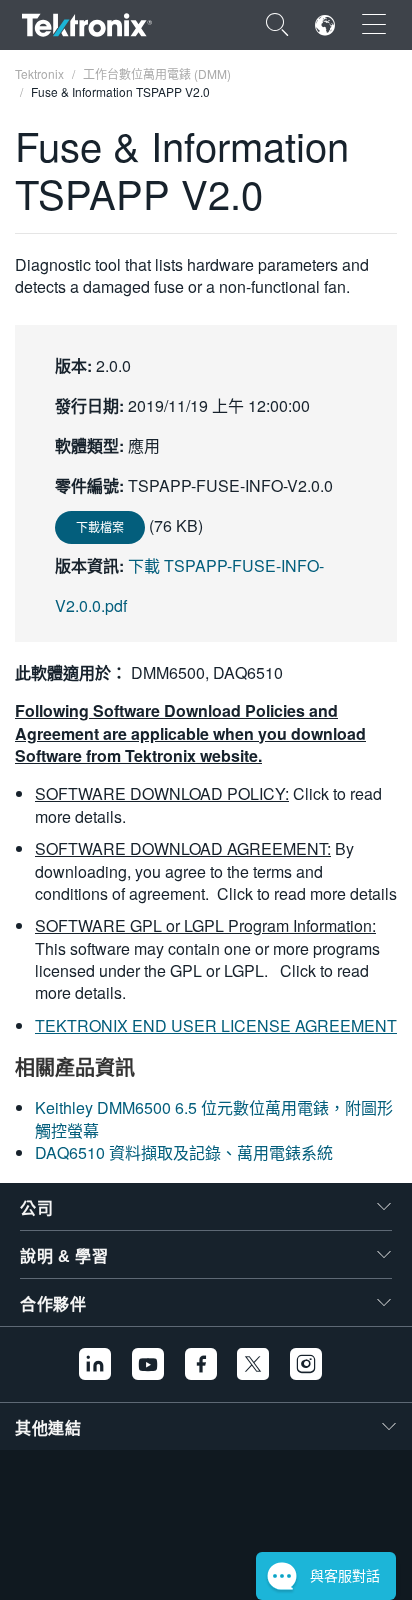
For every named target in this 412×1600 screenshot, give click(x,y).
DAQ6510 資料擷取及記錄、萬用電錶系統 (184, 1152)
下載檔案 (100, 526)
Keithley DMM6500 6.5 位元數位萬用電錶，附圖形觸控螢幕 (214, 1118)
